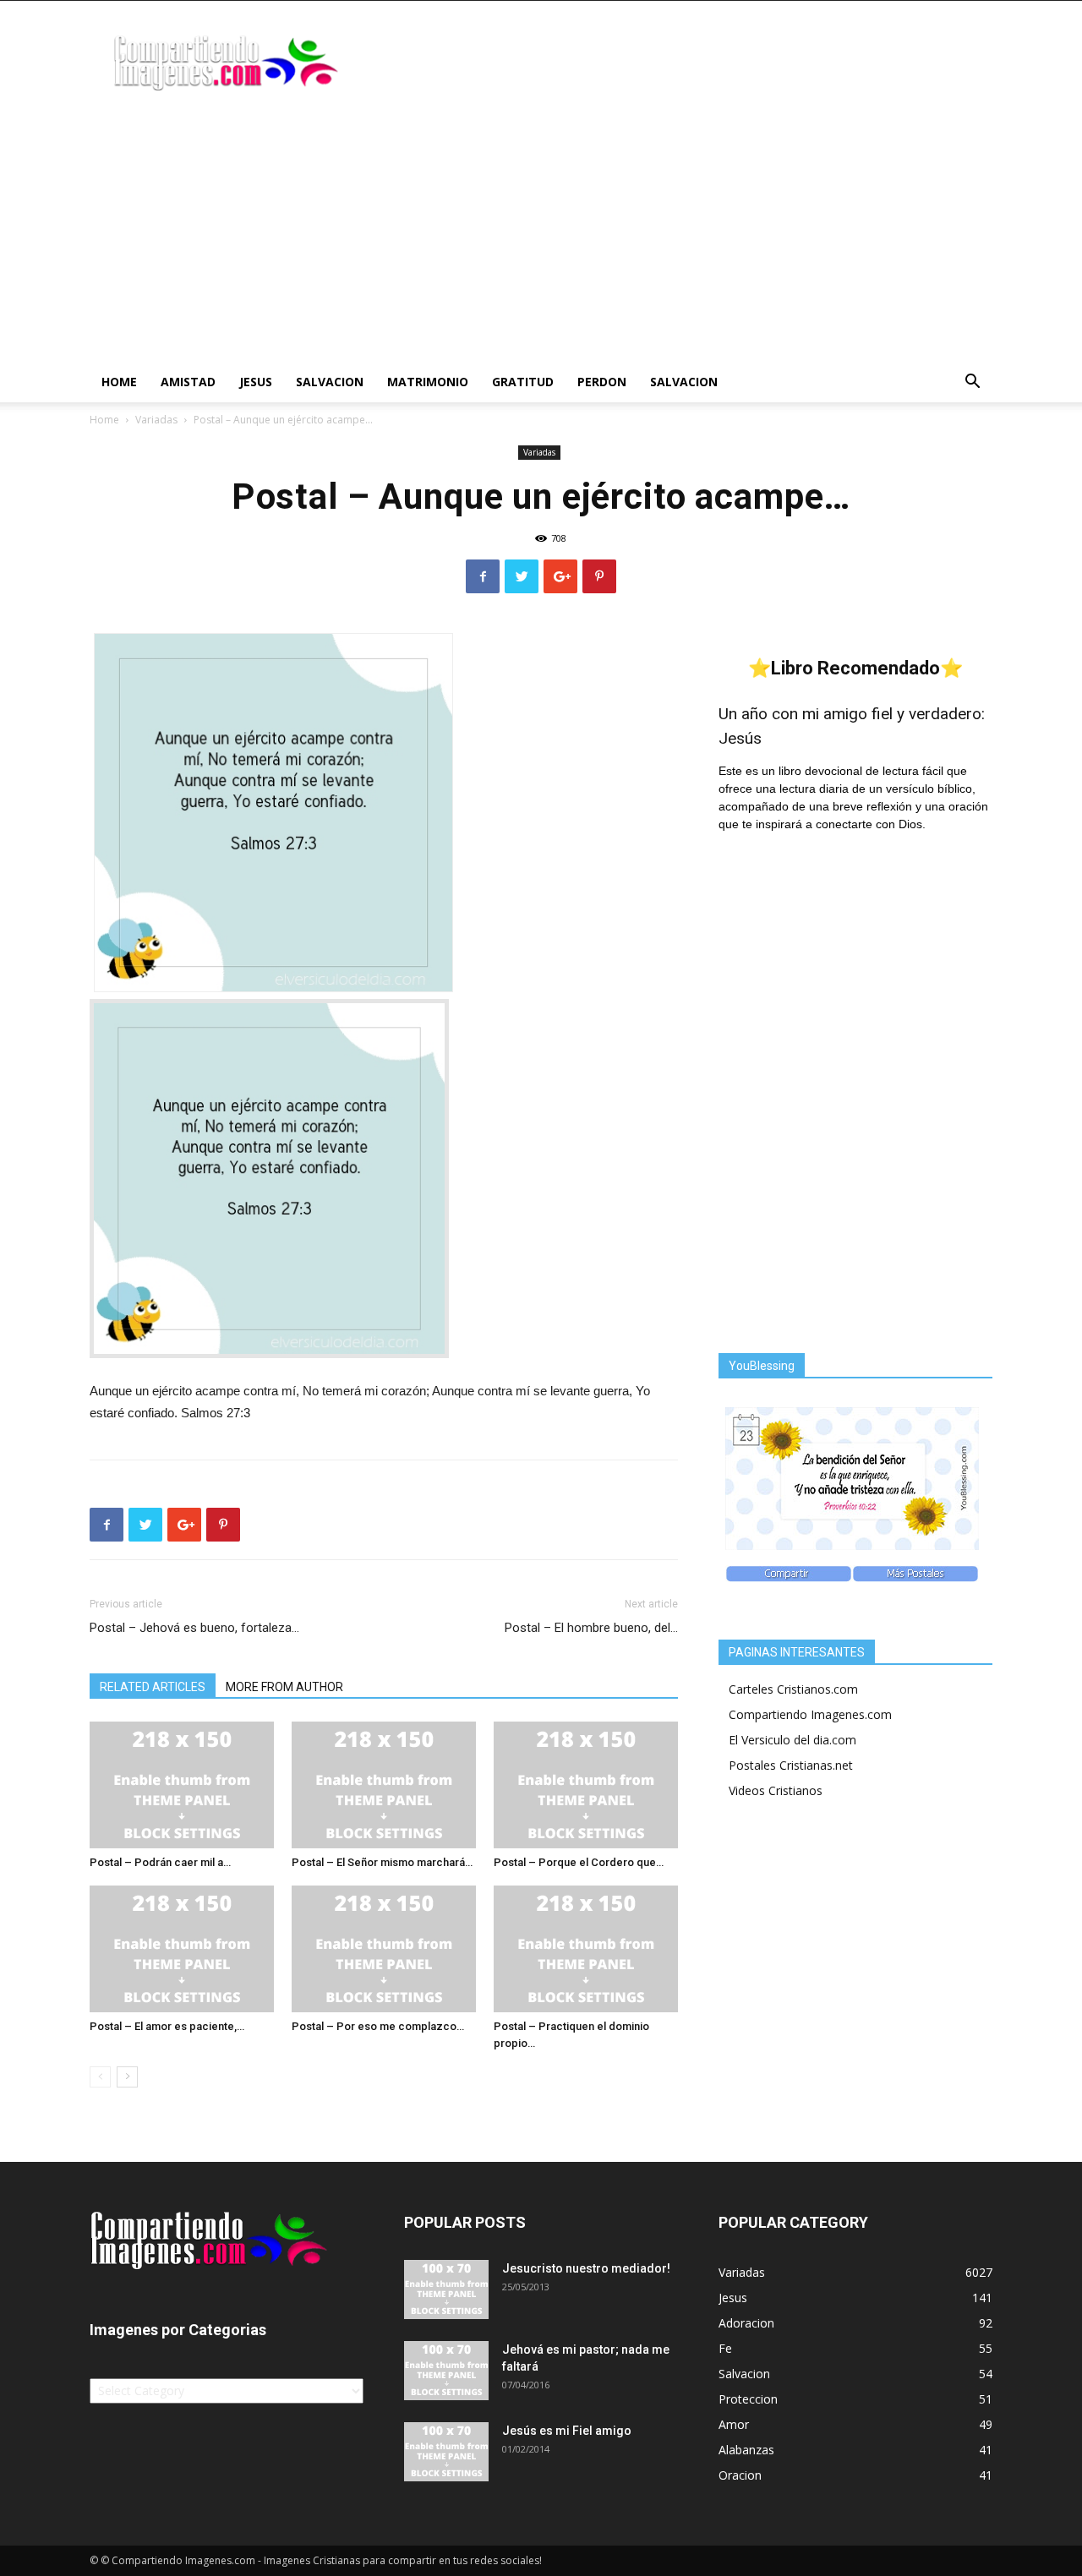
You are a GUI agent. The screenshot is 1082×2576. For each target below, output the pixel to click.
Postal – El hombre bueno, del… (591, 1628)
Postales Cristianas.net (791, 1765)
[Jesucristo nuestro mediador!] (446, 2289)
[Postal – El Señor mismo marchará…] (384, 1785)
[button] (972, 383)
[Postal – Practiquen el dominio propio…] (586, 1949)
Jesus (256, 382)
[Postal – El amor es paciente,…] (182, 1949)
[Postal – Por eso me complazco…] (384, 1949)
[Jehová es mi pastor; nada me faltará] (446, 2371)
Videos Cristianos (776, 1790)
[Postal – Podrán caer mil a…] (182, 1785)
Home (119, 382)
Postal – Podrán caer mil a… (160, 1862)
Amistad (188, 382)
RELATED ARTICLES (153, 1687)
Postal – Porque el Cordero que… (579, 1862)
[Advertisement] (541, 235)
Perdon (602, 382)
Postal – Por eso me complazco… (378, 2026)
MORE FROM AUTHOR (284, 1687)
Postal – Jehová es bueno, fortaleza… (194, 1628)
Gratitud (523, 382)
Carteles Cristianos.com (793, 1689)
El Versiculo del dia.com (792, 1740)
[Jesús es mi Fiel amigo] (446, 2452)
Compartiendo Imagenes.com (810, 1714)
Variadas (156, 420)
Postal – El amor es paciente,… (167, 2026)
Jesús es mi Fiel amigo (567, 2431)
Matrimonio (428, 382)
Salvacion (330, 382)
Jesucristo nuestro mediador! (586, 2268)
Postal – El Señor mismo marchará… (382, 1862)
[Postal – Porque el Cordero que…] (586, 1785)
